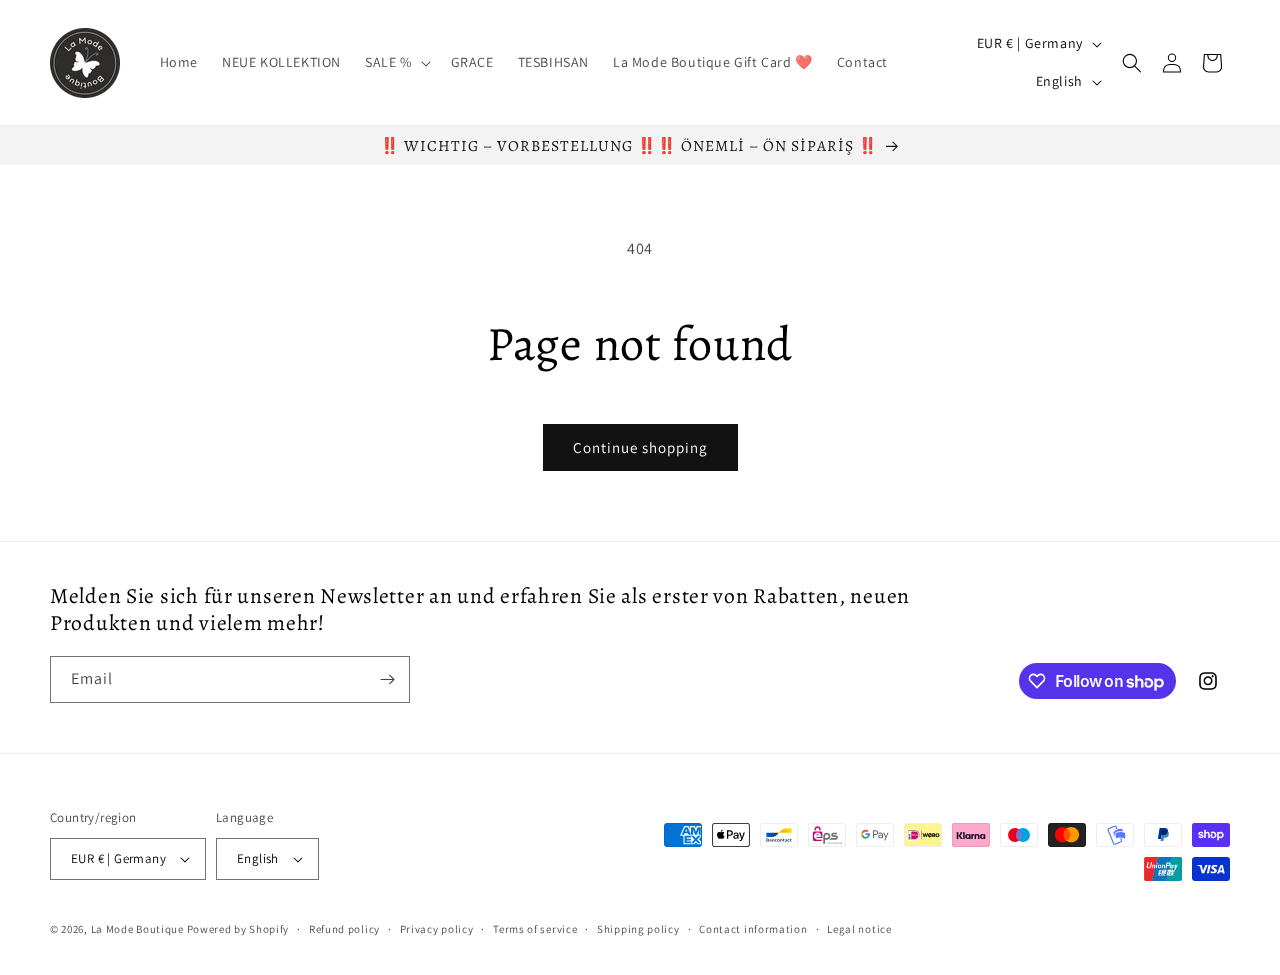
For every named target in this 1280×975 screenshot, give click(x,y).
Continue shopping (640, 447)
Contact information (753, 929)
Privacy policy (437, 929)
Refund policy (344, 929)
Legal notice (859, 929)
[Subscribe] (387, 679)
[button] (396, 62)
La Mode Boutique (137, 929)
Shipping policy (638, 929)
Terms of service (535, 929)
